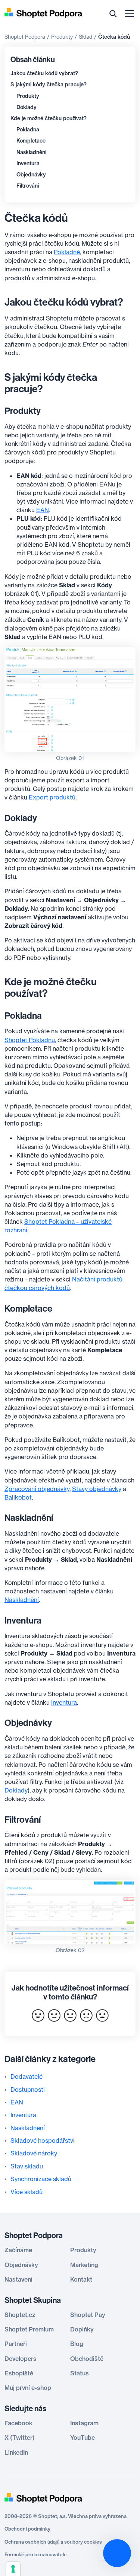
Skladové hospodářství (43, 2141)
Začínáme (18, 2250)
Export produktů (52, 797)
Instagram (84, 2423)
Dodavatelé (27, 2077)
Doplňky (82, 2329)
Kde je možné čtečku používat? (49, 118)
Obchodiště (87, 2359)
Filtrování (28, 186)
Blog (77, 2344)
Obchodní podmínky (27, 2529)
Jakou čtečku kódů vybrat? (44, 73)
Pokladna (28, 130)
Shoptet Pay (88, 2315)
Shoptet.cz (20, 2315)
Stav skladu (27, 2166)
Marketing (84, 2265)
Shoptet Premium (29, 2329)
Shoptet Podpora (25, 37)
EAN (43, 510)
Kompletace (31, 141)
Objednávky (31, 175)
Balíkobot (18, 1497)
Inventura (28, 163)
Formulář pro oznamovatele (36, 2554)
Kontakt (81, 2279)
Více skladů (27, 2192)
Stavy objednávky (97, 1489)
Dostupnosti (28, 2090)
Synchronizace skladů (41, 2179)
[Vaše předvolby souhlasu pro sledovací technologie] (13, 2569)
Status (80, 2373)
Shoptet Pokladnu (30, 1040)
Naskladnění (31, 152)
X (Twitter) (20, 2438)
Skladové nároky (34, 2153)
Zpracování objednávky (37, 1489)
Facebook (18, 2423)
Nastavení (18, 2279)
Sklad (85, 37)
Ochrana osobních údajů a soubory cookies (53, 2542)
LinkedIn (16, 2452)
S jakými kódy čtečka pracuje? (49, 84)
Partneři (16, 2344)
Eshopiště (19, 2373)
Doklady (27, 107)
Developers (21, 2359)
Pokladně (67, 252)
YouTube (83, 2438)
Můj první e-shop (28, 2388)
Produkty (62, 37)
